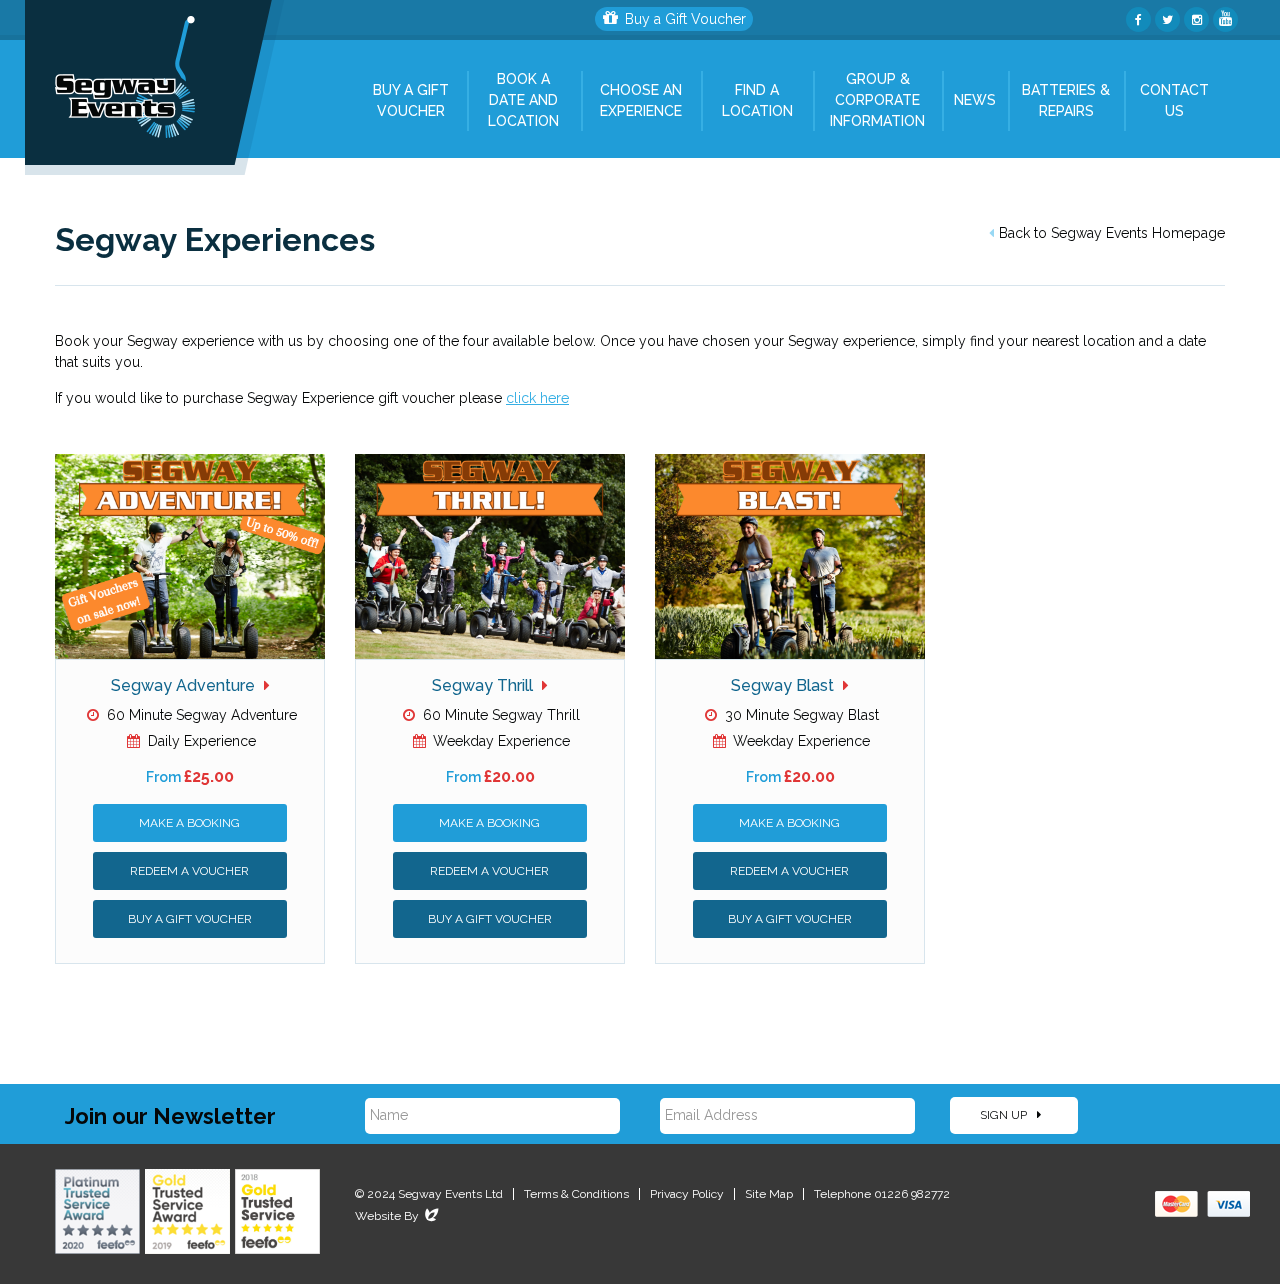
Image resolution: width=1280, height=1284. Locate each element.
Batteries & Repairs (1066, 100)
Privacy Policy (687, 1194)
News (975, 100)
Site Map (769, 1194)
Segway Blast (784, 685)
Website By (398, 1216)
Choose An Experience (641, 100)
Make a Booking (189, 823)
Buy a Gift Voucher (685, 19)
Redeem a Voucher (189, 871)
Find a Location (757, 100)
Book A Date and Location (523, 100)
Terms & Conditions (576, 1194)
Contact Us (1174, 100)
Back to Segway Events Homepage (1112, 233)
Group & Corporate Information (877, 100)
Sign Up (1005, 1115)
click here (537, 398)
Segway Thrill (484, 685)
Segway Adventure (185, 685)
